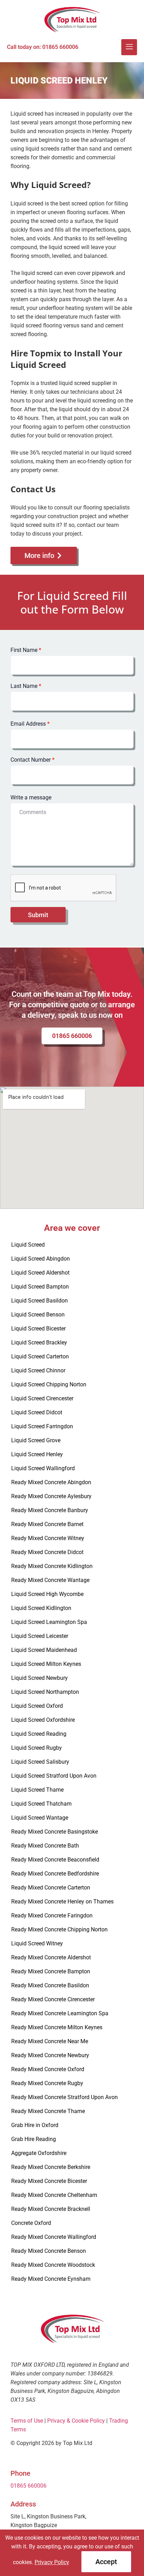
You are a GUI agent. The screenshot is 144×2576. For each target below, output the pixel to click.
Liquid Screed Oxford (37, 1706)
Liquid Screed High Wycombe (47, 1594)
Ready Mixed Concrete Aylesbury (51, 1496)
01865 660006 (72, 1036)
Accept (106, 2562)
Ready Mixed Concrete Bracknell (51, 2209)
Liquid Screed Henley (37, 1454)
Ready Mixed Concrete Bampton (51, 1971)
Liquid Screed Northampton (45, 1692)
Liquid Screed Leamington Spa (49, 1622)
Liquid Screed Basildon (39, 1301)
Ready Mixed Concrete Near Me (50, 2041)
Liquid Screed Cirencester (42, 1398)
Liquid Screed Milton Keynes (46, 1664)
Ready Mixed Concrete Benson (49, 2251)
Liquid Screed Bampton (40, 1287)
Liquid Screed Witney (37, 1943)
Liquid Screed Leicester (40, 1636)
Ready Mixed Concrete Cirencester (53, 1999)
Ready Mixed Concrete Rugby (47, 2083)
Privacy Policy (52, 2562)
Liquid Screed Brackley (39, 1343)
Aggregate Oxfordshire (39, 2153)
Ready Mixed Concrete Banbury (50, 1510)
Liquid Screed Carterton (40, 1356)
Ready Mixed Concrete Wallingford (54, 2237)
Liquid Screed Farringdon (42, 1426)
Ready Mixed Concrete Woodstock (53, 2265)
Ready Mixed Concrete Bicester (49, 2181)
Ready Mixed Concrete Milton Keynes (57, 2027)
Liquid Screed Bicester (38, 1329)
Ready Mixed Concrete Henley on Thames (62, 1902)
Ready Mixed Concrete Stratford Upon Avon (64, 2097)
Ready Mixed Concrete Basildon (50, 1985)
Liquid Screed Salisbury (40, 1762)
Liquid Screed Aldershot (40, 1273)
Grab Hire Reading (34, 2139)
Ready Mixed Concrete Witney (48, 1538)
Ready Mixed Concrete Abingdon (51, 1482)
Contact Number (33, 760)
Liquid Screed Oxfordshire (43, 1720)
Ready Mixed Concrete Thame (48, 2111)
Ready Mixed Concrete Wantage (50, 1580)
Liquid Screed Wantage (40, 1818)
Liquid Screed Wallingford (43, 1468)
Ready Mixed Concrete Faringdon (52, 1915)
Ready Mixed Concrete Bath (45, 1846)
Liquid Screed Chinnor (38, 1370)
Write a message (31, 798)
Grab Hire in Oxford (35, 2125)
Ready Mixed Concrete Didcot (47, 1552)
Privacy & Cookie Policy (76, 2421)
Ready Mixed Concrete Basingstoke (55, 1832)
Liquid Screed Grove (36, 1440)
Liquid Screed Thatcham (41, 1804)
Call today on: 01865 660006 (43, 47)
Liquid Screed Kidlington (41, 1608)
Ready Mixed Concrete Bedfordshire (55, 1874)
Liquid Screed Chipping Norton (49, 1384)
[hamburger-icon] (129, 47)
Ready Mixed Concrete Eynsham (51, 2279)
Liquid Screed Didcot (37, 1412)
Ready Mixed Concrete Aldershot (51, 1957)
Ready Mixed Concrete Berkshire (51, 2167)
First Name (26, 650)
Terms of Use (27, 2421)
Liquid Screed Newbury (39, 1678)
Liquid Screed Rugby (37, 1748)
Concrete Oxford (31, 2223)
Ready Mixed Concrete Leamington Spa (60, 2013)
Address (23, 2504)
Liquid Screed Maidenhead (44, 1650)
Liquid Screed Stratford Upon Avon (54, 1776)
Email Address (30, 724)
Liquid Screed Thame (37, 1790)
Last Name (26, 686)
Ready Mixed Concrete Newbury (50, 2055)
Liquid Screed (28, 1245)
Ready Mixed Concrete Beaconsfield (55, 1860)
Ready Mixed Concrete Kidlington (52, 1566)
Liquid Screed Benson (38, 1315)
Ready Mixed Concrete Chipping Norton (59, 1929)
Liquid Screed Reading (39, 1734)
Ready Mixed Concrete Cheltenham (54, 2195)
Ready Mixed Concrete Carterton (51, 1888)
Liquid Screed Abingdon (41, 1259)
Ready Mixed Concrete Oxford (48, 2069)
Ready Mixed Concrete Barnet (47, 1524)
